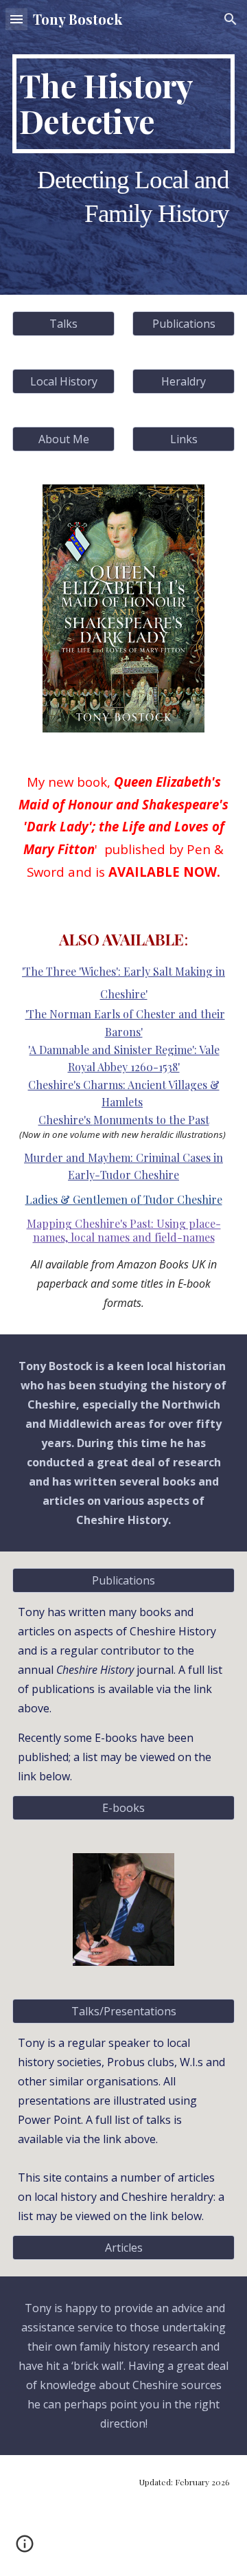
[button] (16, 19)
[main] (123, 104)
